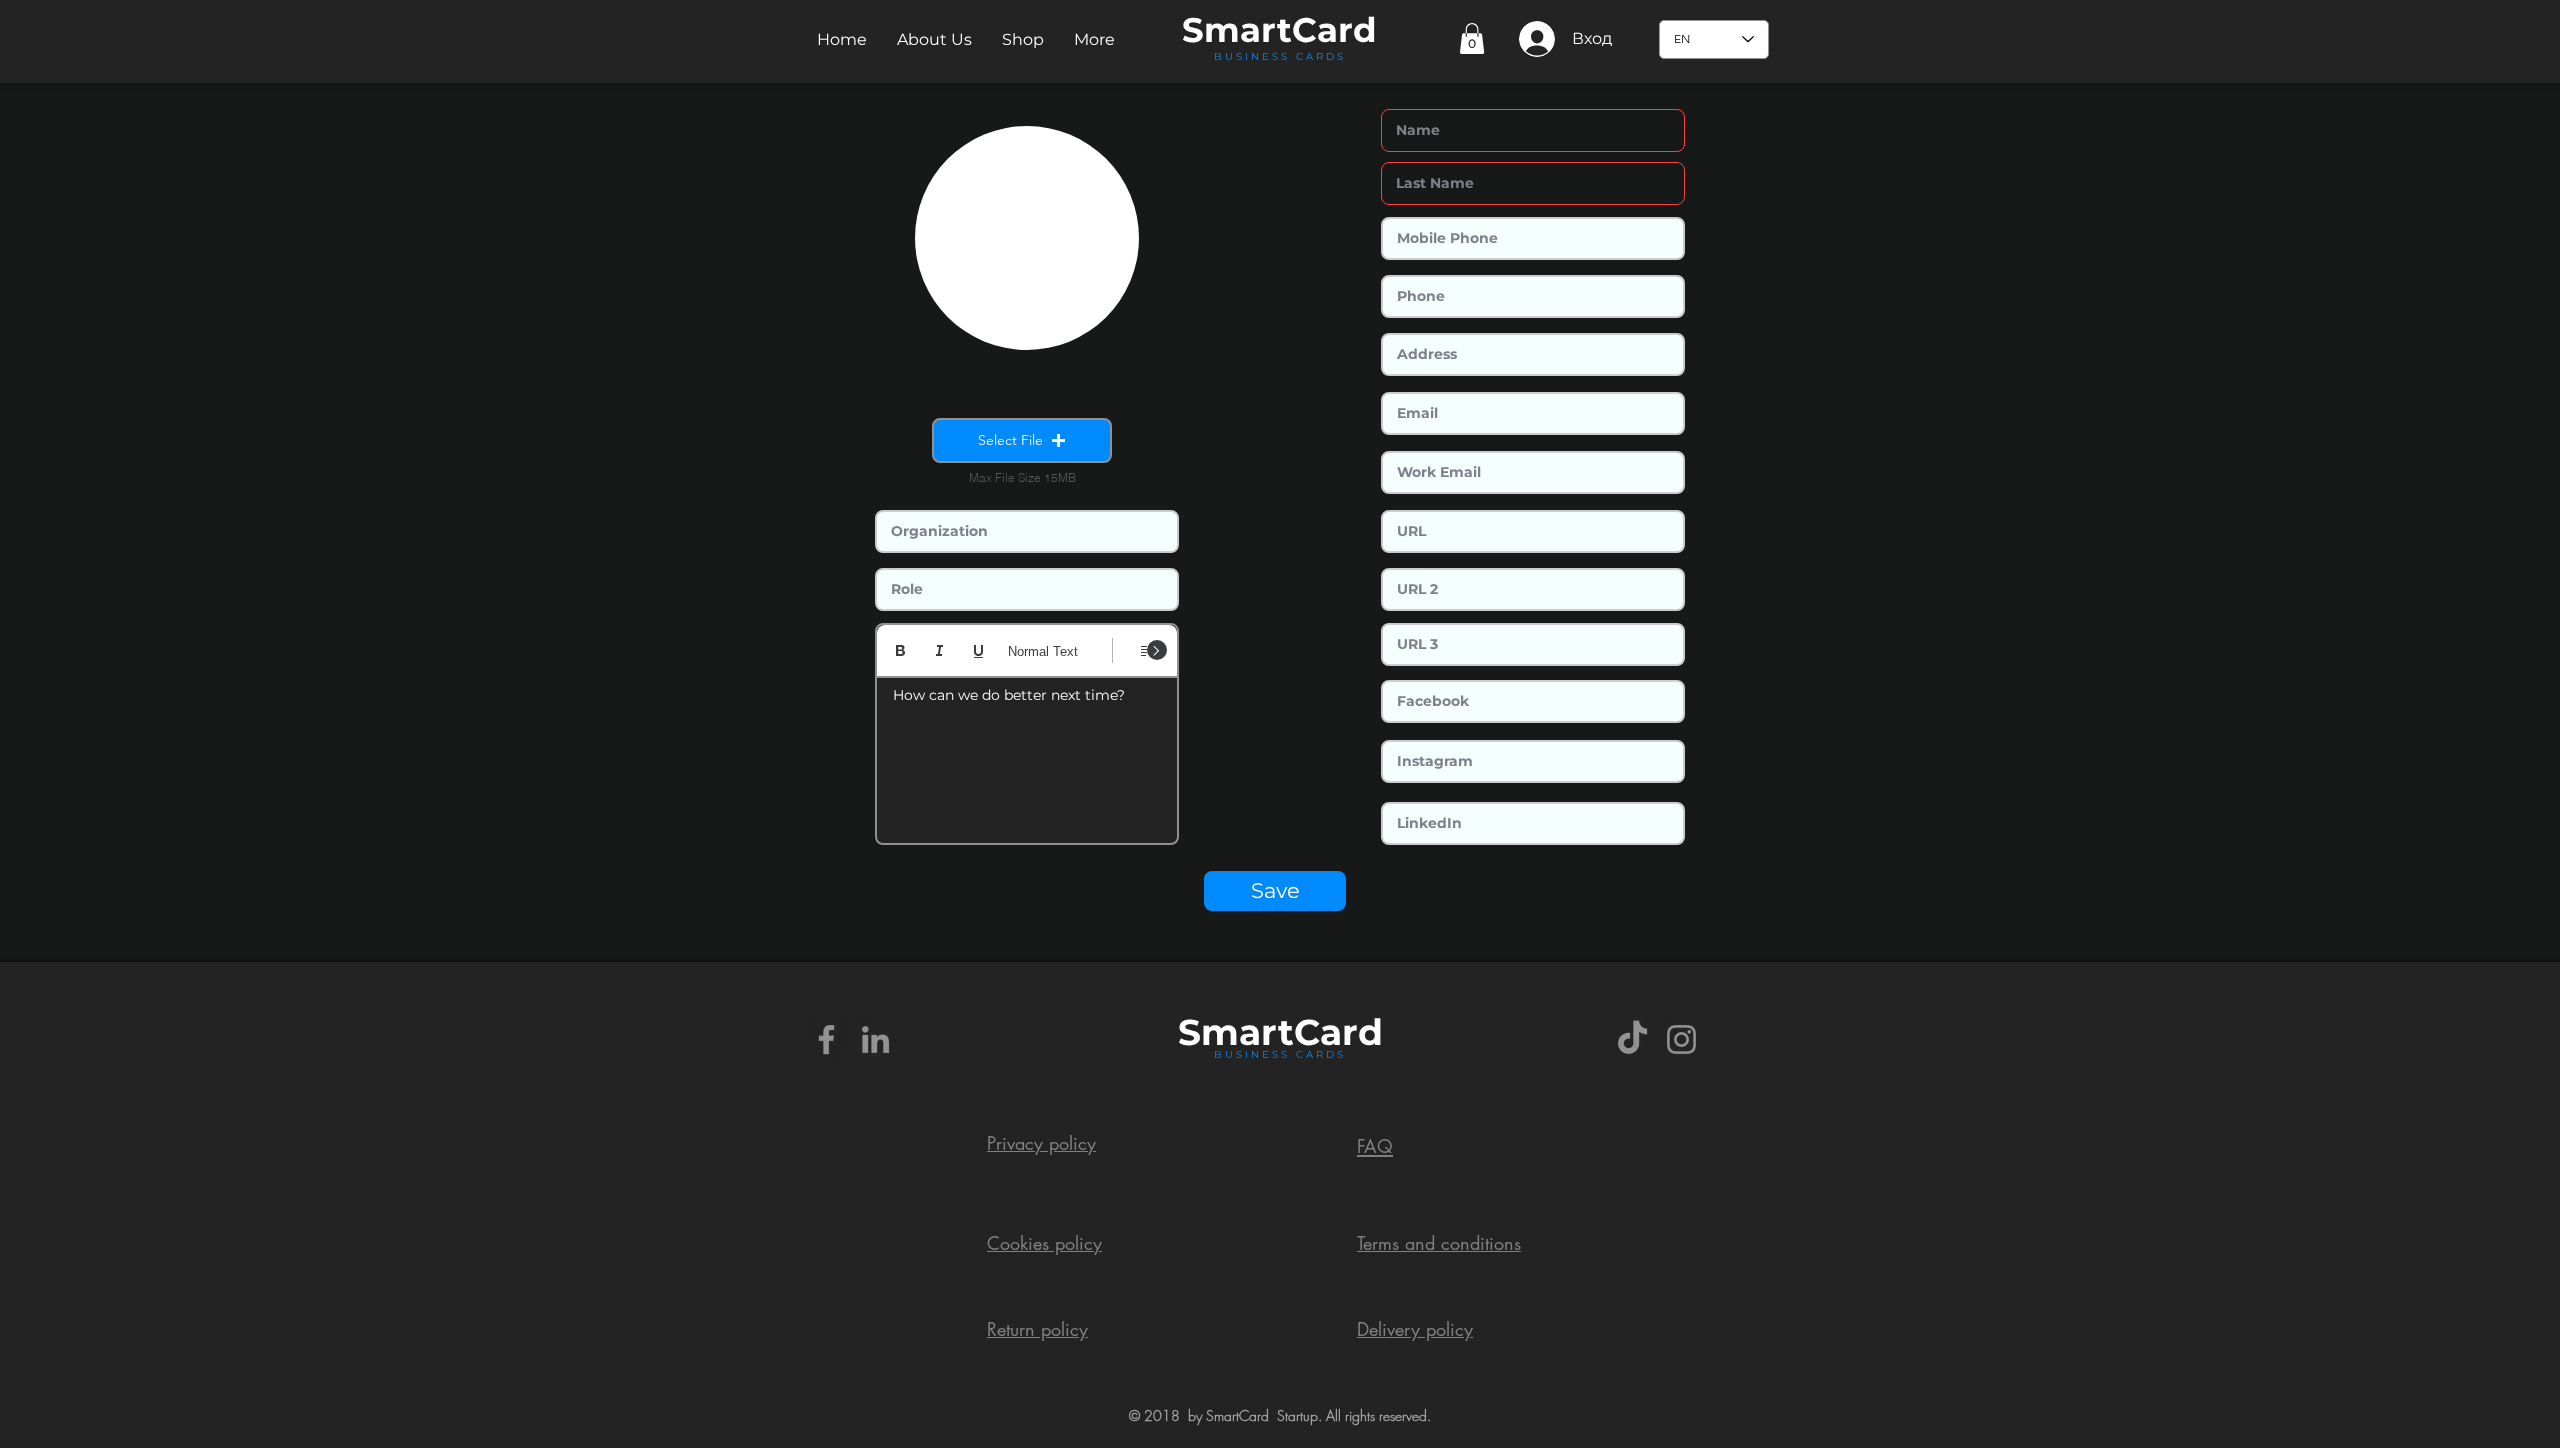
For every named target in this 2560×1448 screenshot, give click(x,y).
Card (1334, 30)
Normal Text (1043, 651)
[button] (934, 39)
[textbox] (1027, 754)
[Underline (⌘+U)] (978, 650)
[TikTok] (1632, 1039)
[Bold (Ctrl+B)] (900, 650)
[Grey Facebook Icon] (826, 1039)
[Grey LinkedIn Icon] (875, 1039)
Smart (1236, 1032)
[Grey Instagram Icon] (1681, 1039)
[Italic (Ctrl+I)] (939, 650)
